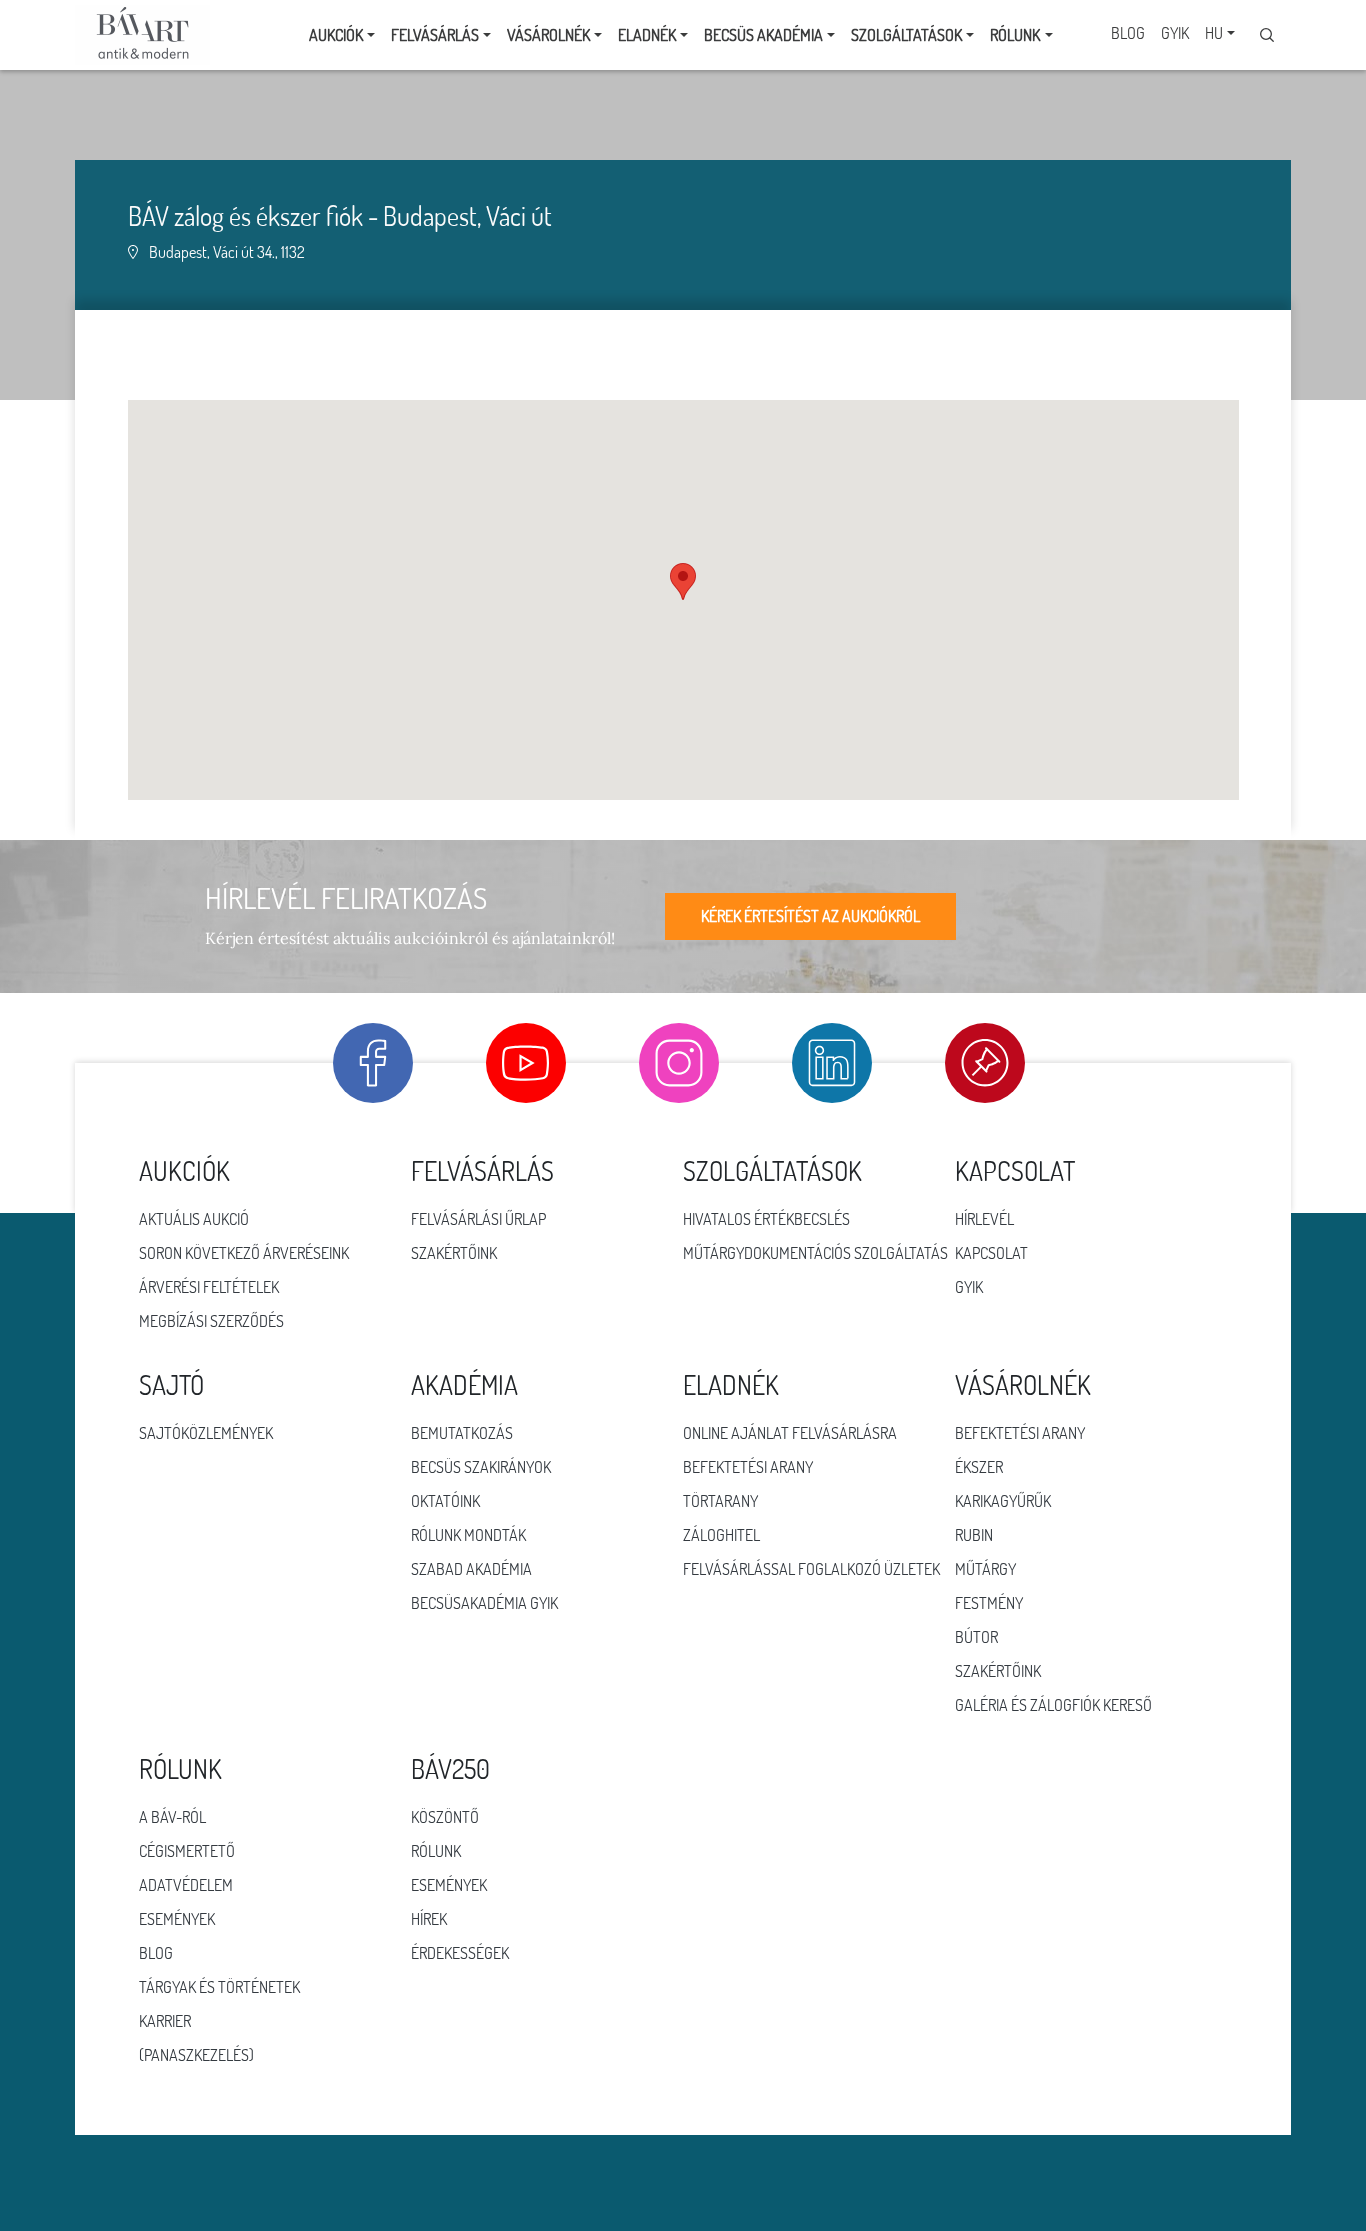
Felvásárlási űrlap (478, 1219)
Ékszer (979, 1467)
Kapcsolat (991, 1253)
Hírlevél (984, 1219)
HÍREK (429, 1919)
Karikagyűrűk (1003, 1501)
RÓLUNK (436, 1851)
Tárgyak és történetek (219, 1987)
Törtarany (720, 1501)
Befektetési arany (748, 1467)
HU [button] (1214, 33)
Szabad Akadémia (471, 1569)
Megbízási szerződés (211, 1321)
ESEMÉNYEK (449, 1885)
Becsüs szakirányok (481, 1467)
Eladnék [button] (647, 35)
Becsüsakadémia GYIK (484, 1603)
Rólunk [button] (1015, 35)
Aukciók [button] (336, 35)
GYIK (1175, 33)
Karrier (165, 2021)
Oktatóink (445, 1501)
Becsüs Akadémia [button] (763, 35)
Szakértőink (454, 1253)
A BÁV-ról (172, 1817)
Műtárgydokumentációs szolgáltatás (815, 1253)
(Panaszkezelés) (196, 2055)
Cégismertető (187, 1851)
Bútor (976, 1637)
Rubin (974, 1535)
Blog (1128, 33)
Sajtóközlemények (206, 1433)
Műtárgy (985, 1569)
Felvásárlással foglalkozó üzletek (811, 1569)
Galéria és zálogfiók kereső (1053, 1705)
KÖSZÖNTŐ (445, 1817)
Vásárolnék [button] (548, 35)
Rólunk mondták (468, 1535)
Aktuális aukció (194, 1219)
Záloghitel (721, 1535)
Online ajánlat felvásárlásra (790, 1433)
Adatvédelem (186, 1885)
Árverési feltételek (209, 1287)
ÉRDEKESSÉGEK (460, 1953)
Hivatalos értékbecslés (766, 1219)
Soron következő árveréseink (244, 1253)
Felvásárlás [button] (435, 35)
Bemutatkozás (462, 1433)
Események (177, 1919)
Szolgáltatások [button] (906, 35)
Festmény (989, 1603)
